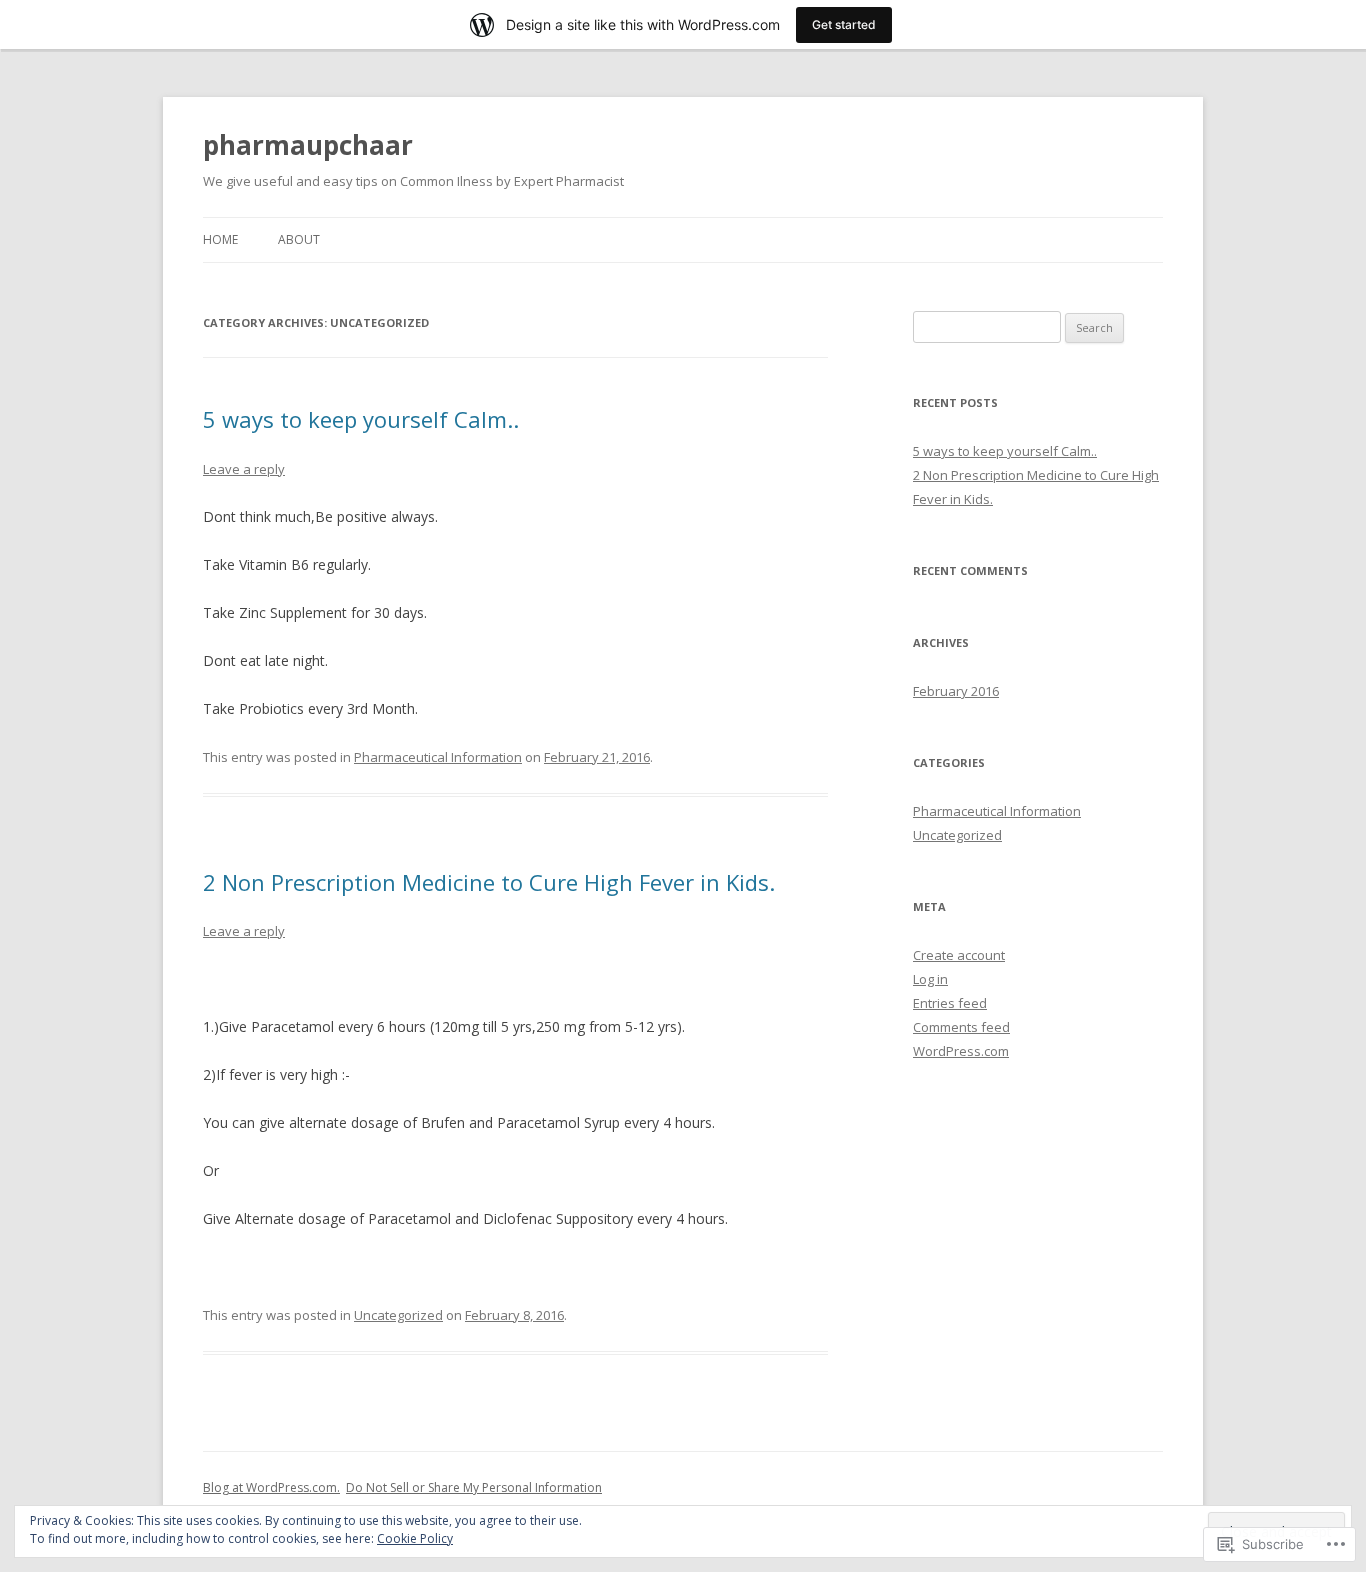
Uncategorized (398, 1315)
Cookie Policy (415, 1538)
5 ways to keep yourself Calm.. (361, 419)
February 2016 (956, 691)
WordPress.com (961, 1051)
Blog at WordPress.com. (271, 1487)
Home (220, 239)
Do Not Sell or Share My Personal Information (474, 1487)
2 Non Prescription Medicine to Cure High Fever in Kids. (489, 882)
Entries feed (950, 1003)
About (299, 239)
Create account (959, 955)
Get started (844, 24)
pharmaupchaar (308, 145)
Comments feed (961, 1027)
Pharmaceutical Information (438, 757)
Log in (930, 979)
